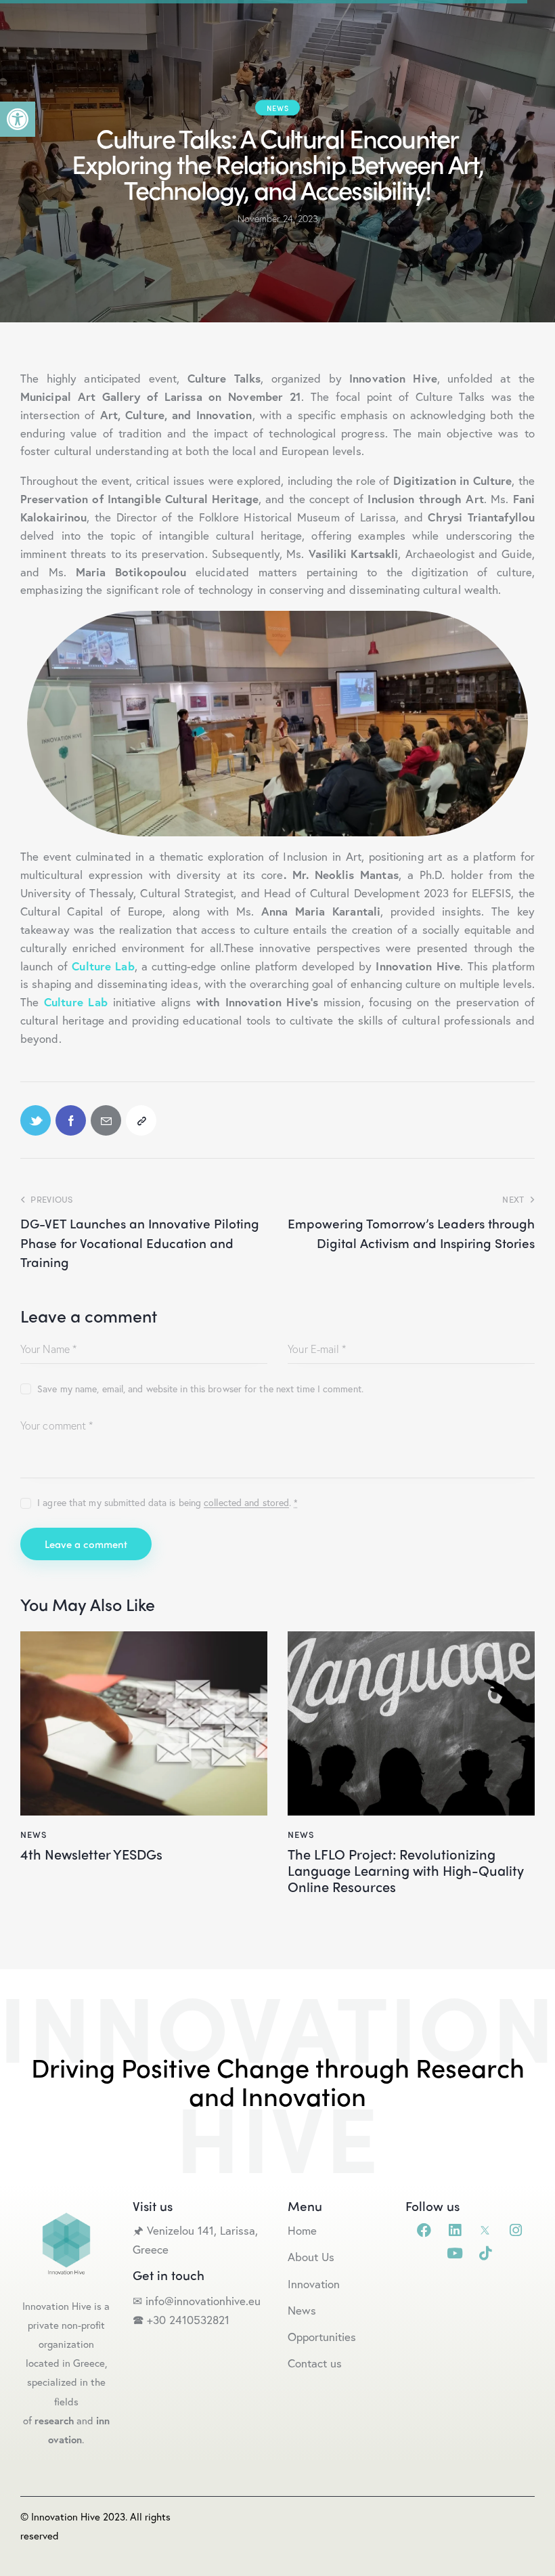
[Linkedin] (454, 2230)
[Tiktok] (485, 2253)
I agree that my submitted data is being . (168, 1502)
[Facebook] (424, 2230)
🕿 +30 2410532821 (181, 2320)
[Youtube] (454, 2253)
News (277, 108)
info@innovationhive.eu (201, 2301)
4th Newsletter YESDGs (91, 1854)
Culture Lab (76, 1002)
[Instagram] (515, 2230)
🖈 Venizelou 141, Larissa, (195, 2230)
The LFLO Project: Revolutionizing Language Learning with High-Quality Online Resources (406, 1870)
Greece (152, 2249)
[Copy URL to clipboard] (141, 1120)
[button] (18, 119)
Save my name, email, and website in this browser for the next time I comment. (200, 1389)
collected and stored (246, 1503)
